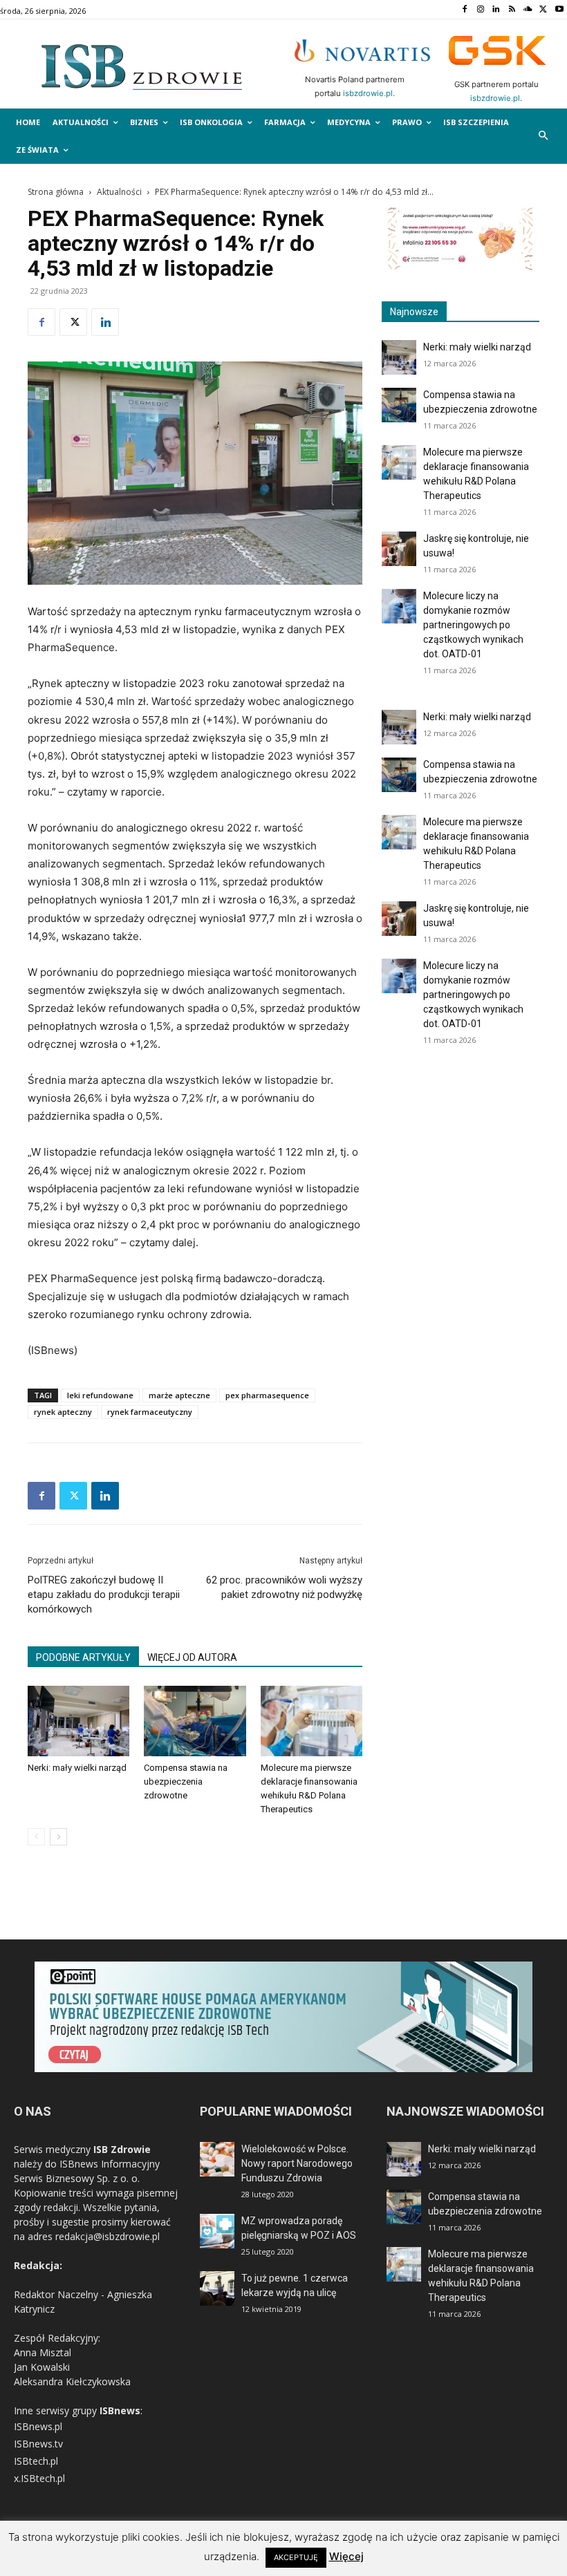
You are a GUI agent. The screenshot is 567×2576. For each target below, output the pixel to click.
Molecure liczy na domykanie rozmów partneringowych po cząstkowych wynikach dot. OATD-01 (473, 625)
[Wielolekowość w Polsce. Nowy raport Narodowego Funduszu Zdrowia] (217, 2159)
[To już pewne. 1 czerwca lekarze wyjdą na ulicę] (217, 2288)
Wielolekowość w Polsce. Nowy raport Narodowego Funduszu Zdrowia (297, 2163)
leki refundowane (100, 1395)
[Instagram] (480, 10)
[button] (544, 137)
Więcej (346, 2556)
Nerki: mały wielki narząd (77, 1768)
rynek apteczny (63, 1412)
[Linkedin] (496, 10)
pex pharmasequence (267, 1395)
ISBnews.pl (38, 2426)
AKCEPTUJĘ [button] (296, 2557)
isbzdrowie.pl (368, 93)
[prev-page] (36, 1837)
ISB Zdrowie (122, 2149)
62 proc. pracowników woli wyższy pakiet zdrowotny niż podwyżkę (284, 1587)
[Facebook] (464, 10)
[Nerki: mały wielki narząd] (78, 1721)
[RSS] (512, 10)
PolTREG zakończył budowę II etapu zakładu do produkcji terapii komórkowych (104, 1595)
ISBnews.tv (38, 2444)
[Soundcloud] (528, 10)
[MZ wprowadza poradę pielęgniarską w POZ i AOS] (217, 2231)
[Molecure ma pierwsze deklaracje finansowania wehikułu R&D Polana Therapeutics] (312, 1721)
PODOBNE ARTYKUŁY (83, 1657)
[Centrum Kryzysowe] (461, 268)
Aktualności (119, 192)
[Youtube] (559, 10)
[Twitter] (543, 10)
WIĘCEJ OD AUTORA (192, 1657)
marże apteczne (179, 1395)
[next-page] (58, 1837)
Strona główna (56, 192)
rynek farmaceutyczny (150, 1412)
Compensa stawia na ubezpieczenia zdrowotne (186, 1781)
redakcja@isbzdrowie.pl (108, 2236)
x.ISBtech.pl (39, 2478)
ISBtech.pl (36, 2461)
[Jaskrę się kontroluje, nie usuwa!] (399, 549)
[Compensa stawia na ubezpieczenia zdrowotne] (195, 1721)
